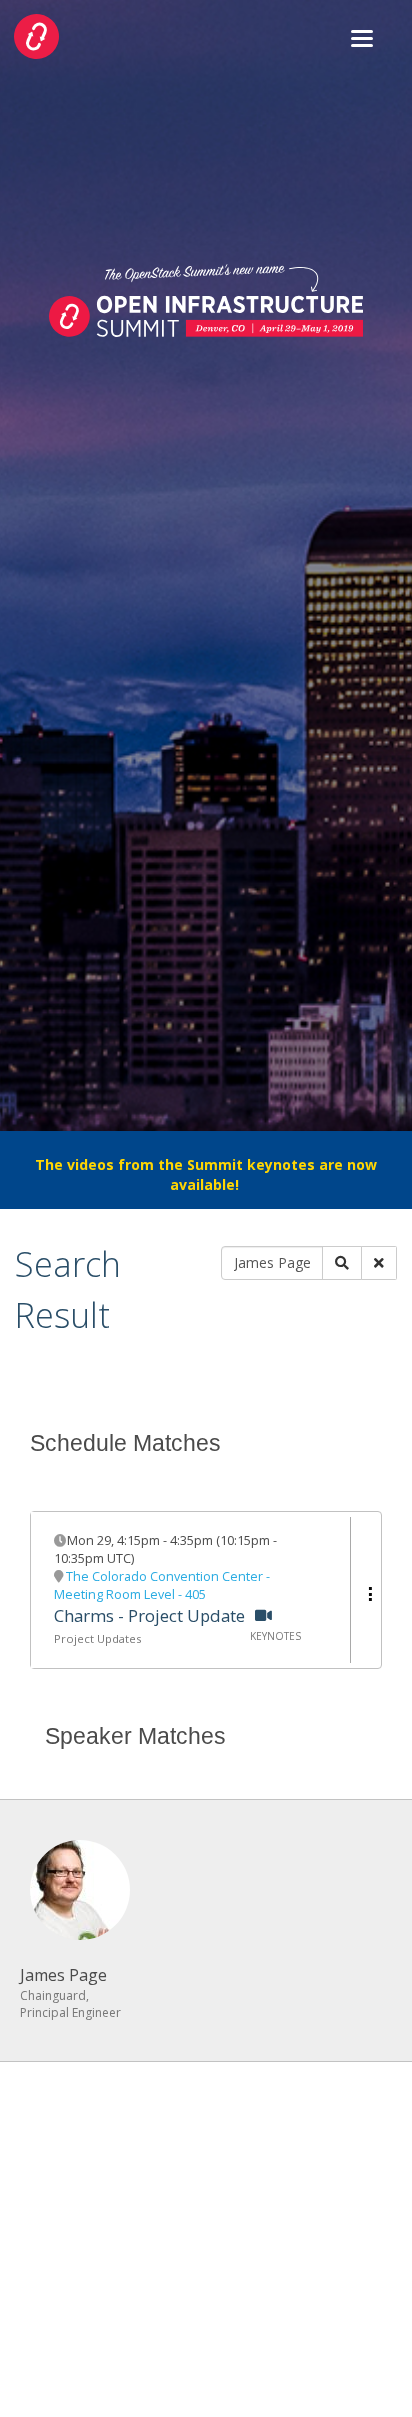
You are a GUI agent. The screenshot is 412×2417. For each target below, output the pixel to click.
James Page (63, 1975)
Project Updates (97, 1638)
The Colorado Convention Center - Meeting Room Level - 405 (162, 1585)
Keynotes (275, 1636)
